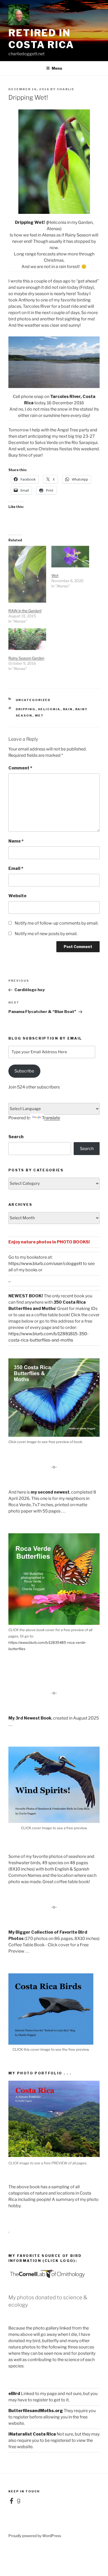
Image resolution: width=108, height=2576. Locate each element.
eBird (14, 2394)
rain (68, 709)
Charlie (66, 89)
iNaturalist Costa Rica (32, 2434)
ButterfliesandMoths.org (36, 2411)
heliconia (49, 709)
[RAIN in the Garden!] (27, 574)
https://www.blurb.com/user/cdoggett (45, 1264)
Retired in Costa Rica (41, 39)
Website (17, 896)
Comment (20, 768)
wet (39, 715)
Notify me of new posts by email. (46, 934)
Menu (57, 68)
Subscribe (24, 1071)
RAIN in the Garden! (25, 611)
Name (16, 841)
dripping (26, 709)
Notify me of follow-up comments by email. (56, 923)
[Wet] (70, 557)
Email (16, 868)
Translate (51, 1118)
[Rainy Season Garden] (27, 639)
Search (16, 1137)
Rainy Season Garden (26, 658)
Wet (55, 575)
